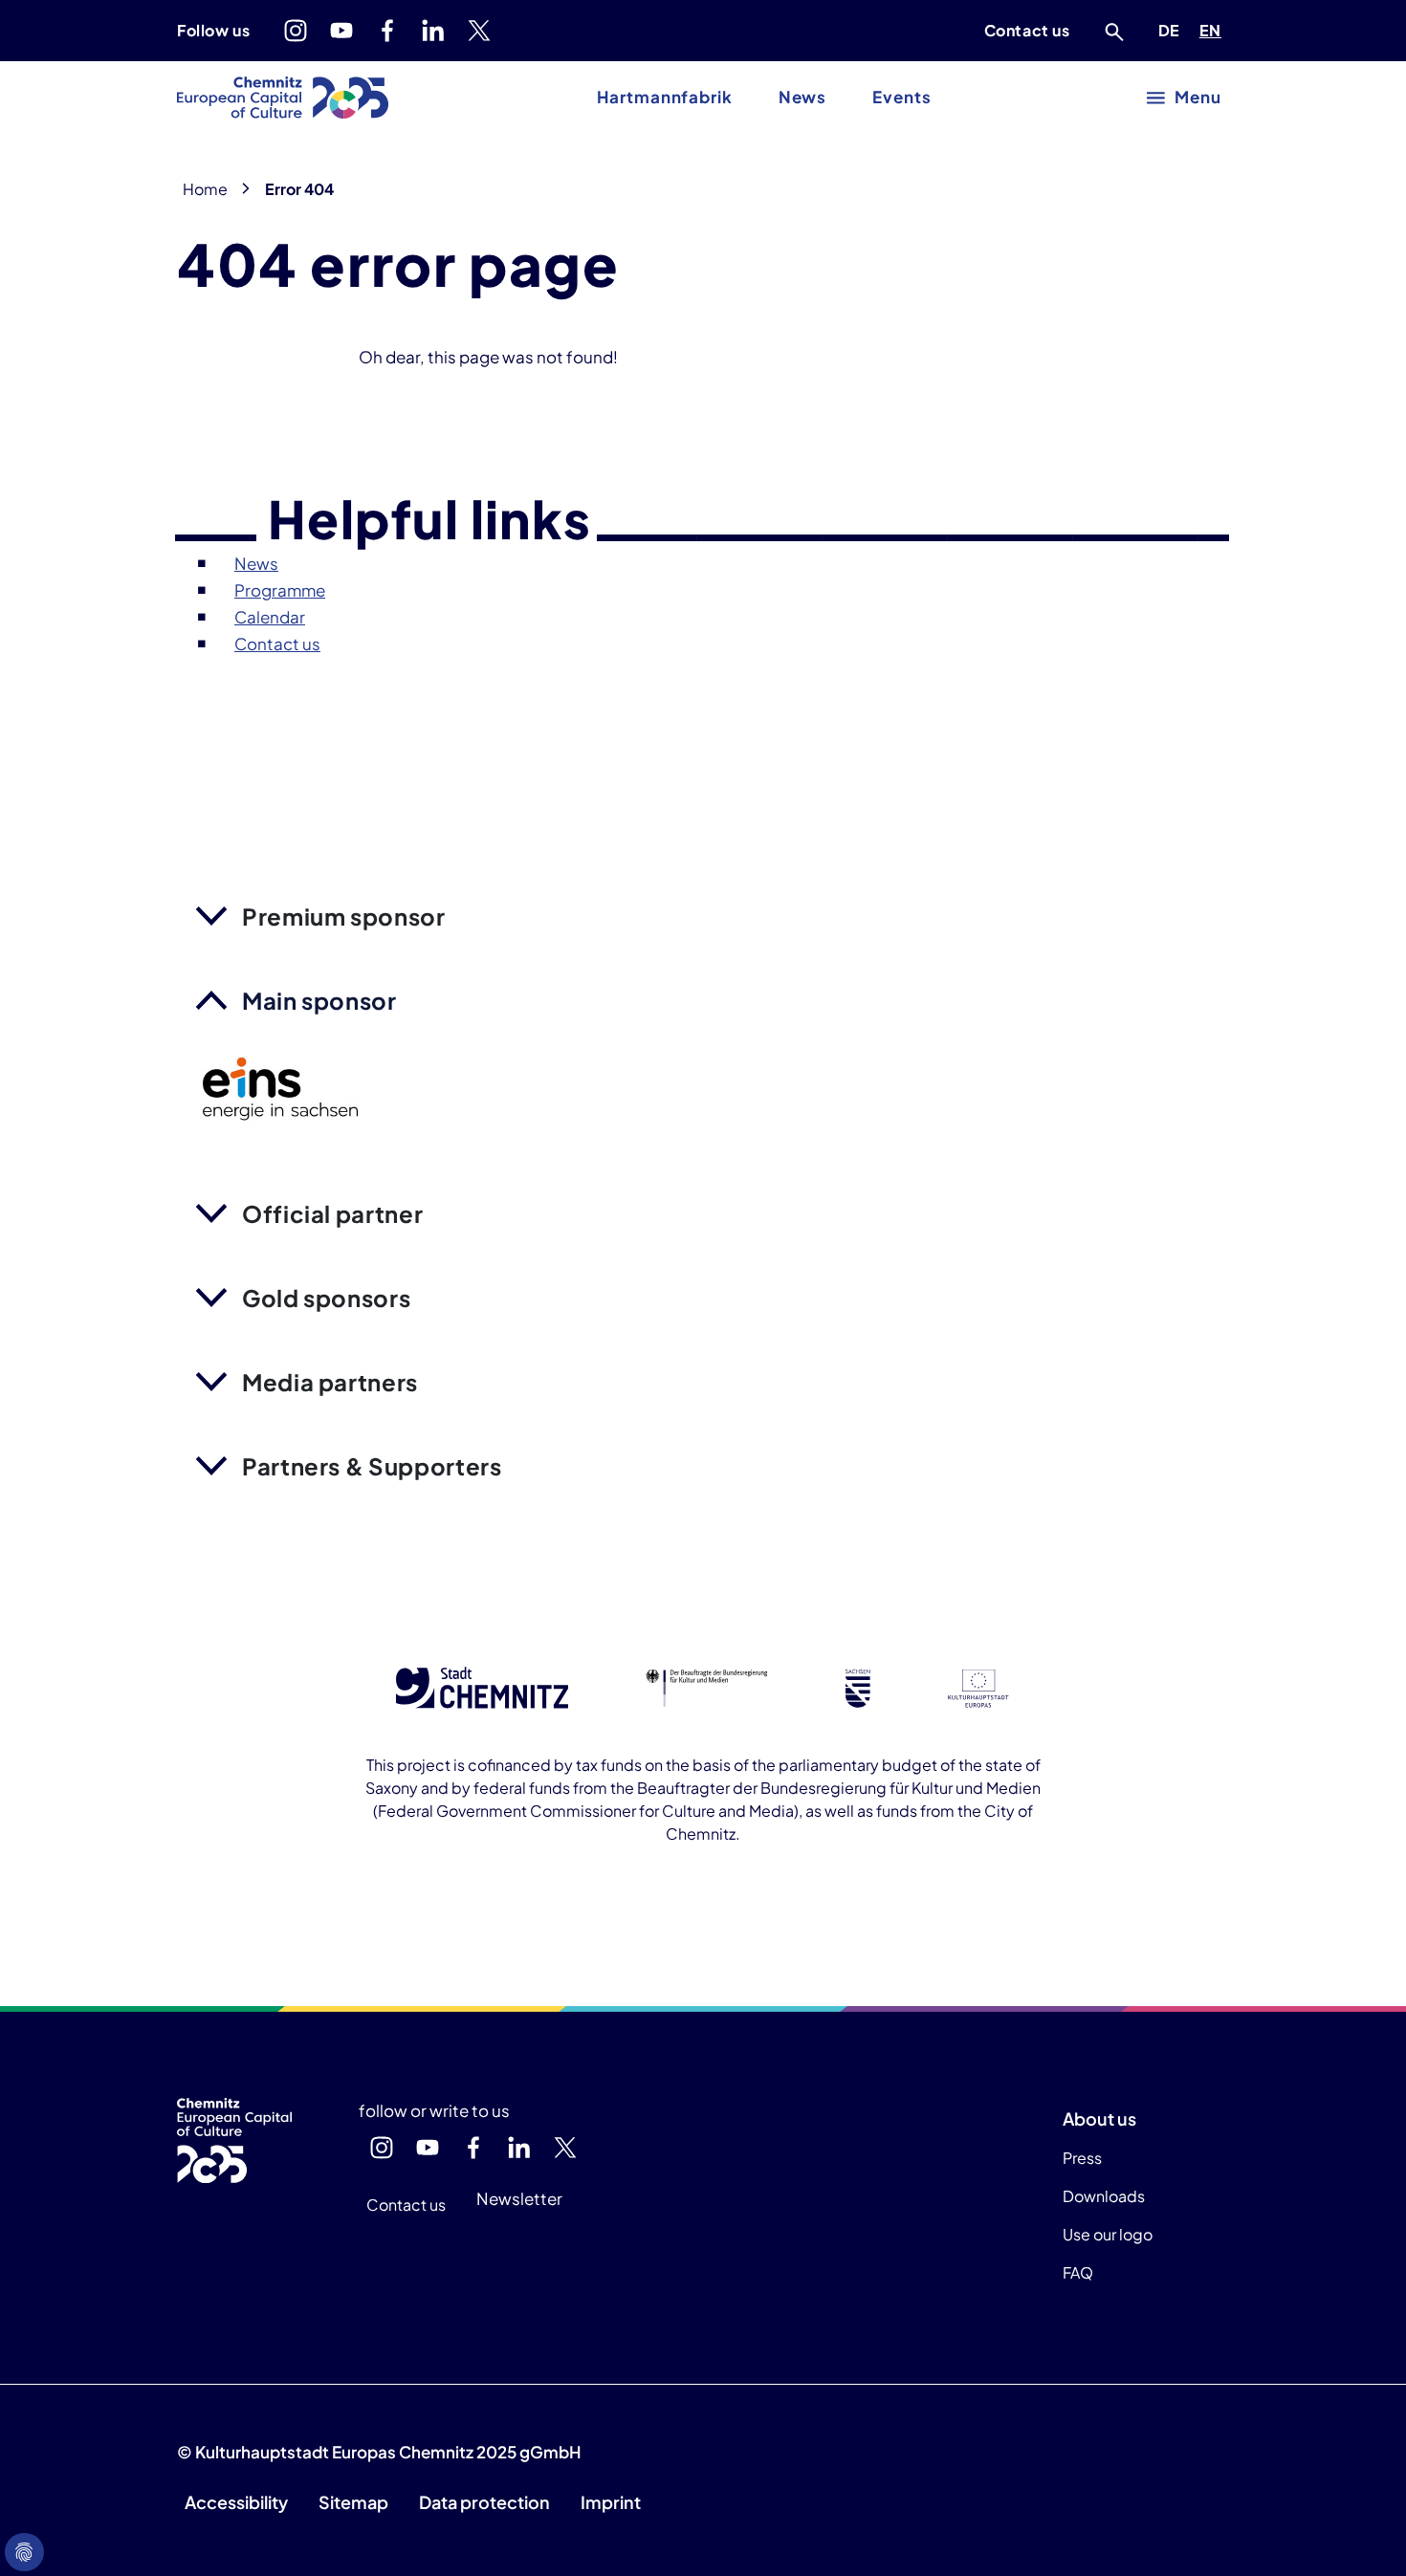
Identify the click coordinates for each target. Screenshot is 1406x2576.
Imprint (611, 2502)
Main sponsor (319, 1000)
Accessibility (236, 2502)
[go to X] (479, 31)
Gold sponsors (326, 1298)
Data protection (484, 2502)
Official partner (332, 1213)
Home (205, 189)
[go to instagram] (296, 31)
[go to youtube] (341, 31)
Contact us (1027, 30)
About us (1099, 2118)
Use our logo (1108, 2234)
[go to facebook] (387, 31)
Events (901, 97)
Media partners (330, 1382)
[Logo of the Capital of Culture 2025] (283, 98)
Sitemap (353, 2502)
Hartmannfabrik (664, 97)
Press (1082, 2158)
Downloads (1104, 2196)
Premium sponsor (344, 916)
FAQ (1078, 2272)
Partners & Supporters (372, 1466)
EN (1214, 30)
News (803, 97)
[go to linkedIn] (433, 31)
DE (1173, 30)
